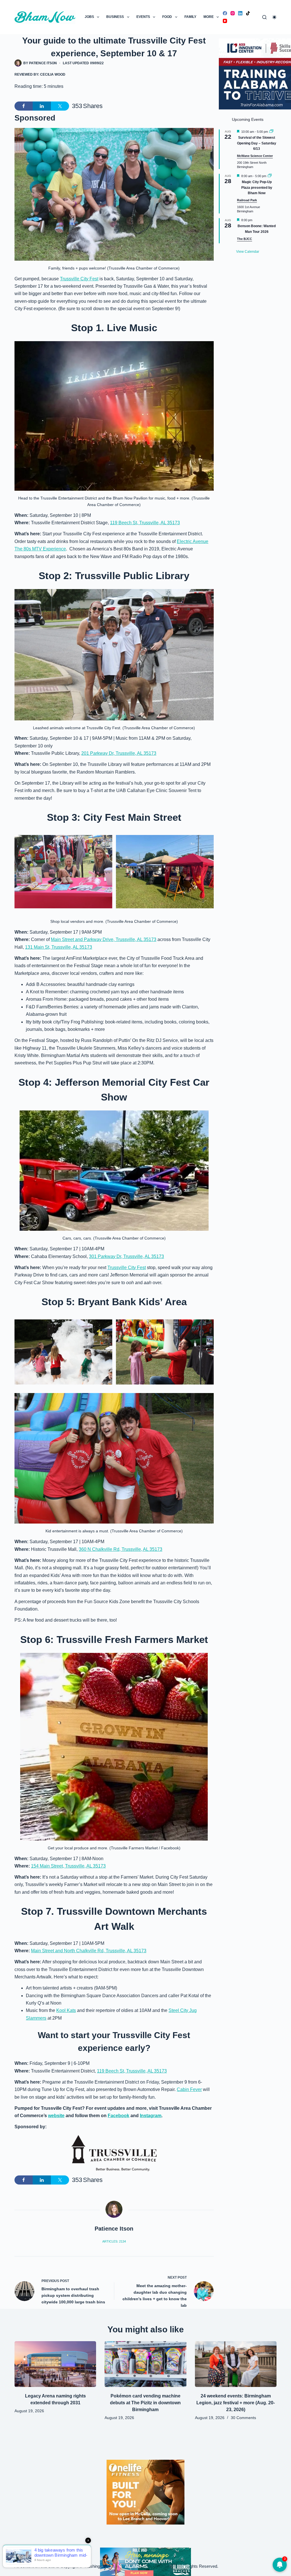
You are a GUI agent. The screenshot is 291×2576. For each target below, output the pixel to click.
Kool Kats (66, 2010)
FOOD (167, 17)
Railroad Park (247, 200)
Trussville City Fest (79, 279)
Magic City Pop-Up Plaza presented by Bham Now (257, 187)
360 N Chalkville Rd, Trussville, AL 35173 (120, 1549)
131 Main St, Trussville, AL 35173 (59, 947)
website (56, 2116)
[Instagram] (233, 13)
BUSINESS (115, 17)
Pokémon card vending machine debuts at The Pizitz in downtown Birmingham (145, 2403)
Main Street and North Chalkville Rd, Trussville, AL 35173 (89, 1951)
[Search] (264, 17)
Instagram (151, 2116)
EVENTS (143, 17)
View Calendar (248, 252)
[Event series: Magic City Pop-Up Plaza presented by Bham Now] (270, 176)
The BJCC (245, 239)
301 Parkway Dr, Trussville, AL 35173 (126, 1256)
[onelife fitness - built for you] (145, 2492)
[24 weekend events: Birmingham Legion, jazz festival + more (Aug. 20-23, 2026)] (236, 2364)
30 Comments (243, 2418)
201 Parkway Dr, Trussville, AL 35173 (119, 753)
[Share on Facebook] (24, 106)
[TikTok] (248, 13)
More (209, 17)
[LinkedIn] (240, 13)
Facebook (119, 2116)
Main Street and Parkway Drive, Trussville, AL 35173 (104, 939)
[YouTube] (225, 21)
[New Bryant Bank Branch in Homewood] (145, 2561)
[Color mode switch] (274, 17)
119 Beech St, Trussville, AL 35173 (145, 523)
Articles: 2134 (114, 2241)
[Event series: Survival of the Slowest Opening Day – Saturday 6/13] (271, 132)
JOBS (89, 17)
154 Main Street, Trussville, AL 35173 (68, 1866)
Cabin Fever (189, 2089)
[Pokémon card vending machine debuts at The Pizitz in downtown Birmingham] (145, 2364)
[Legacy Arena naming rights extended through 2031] (55, 2364)
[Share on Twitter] (60, 106)
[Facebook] (225, 13)
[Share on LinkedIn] (42, 106)
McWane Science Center (255, 156)
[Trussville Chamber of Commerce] (114, 2153)
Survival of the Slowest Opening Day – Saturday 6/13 (257, 143)
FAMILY (190, 17)
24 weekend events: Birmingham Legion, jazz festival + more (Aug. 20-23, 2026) (236, 2403)
